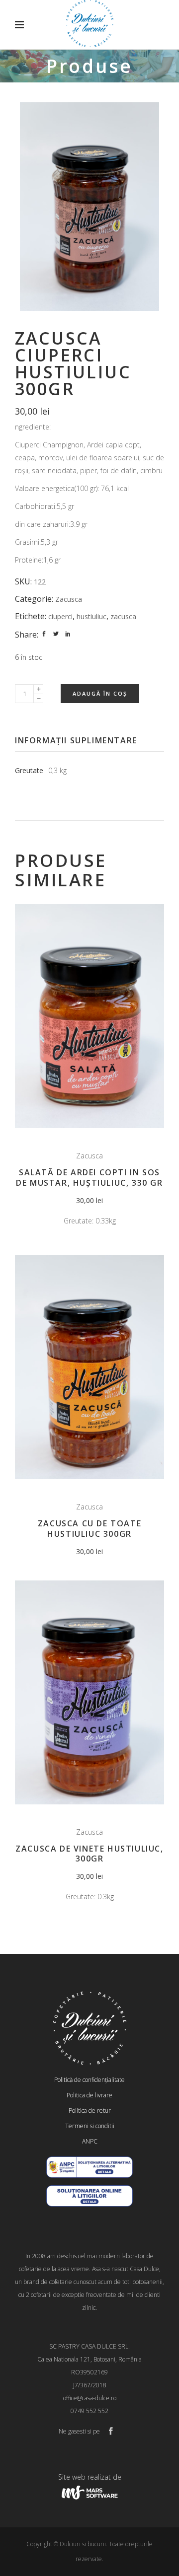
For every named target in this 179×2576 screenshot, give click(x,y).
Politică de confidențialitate (89, 2080)
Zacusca (69, 599)
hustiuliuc (91, 616)
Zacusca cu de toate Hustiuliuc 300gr (89, 1529)
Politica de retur (90, 2111)
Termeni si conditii (90, 2126)
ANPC (90, 2141)
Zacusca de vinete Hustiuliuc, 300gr (89, 1854)
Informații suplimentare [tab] (76, 740)
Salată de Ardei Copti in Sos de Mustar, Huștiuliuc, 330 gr (89, 1178)
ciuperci (60, 616)
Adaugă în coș (100, 693)
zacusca (123, 616)
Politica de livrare (89, 2095)
